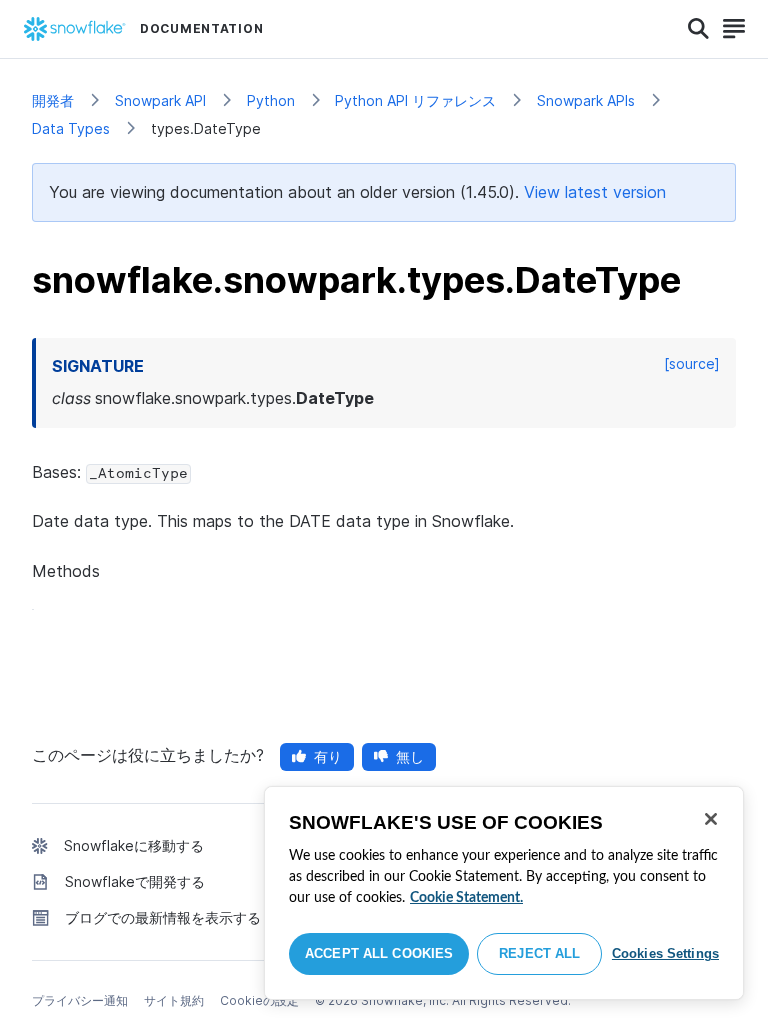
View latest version (595, 192)
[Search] (698, 29)
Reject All (539, 953)
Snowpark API (160, 100)
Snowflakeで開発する (135, 881)
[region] (504, 893)
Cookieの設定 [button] (259, 1000)
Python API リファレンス (415, 100)
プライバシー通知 (80, 1000)
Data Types (71, 128)
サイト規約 (174, 1000)
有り (328, 756)
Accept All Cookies (379, 953)
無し (410, 756)
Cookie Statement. (466, 898)
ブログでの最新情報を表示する (163, 917)
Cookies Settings (665, 953)
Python (271, 100)
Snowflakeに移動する (134, 845)
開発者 (53, 100)
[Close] (711, 819)
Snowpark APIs (586, 100)
